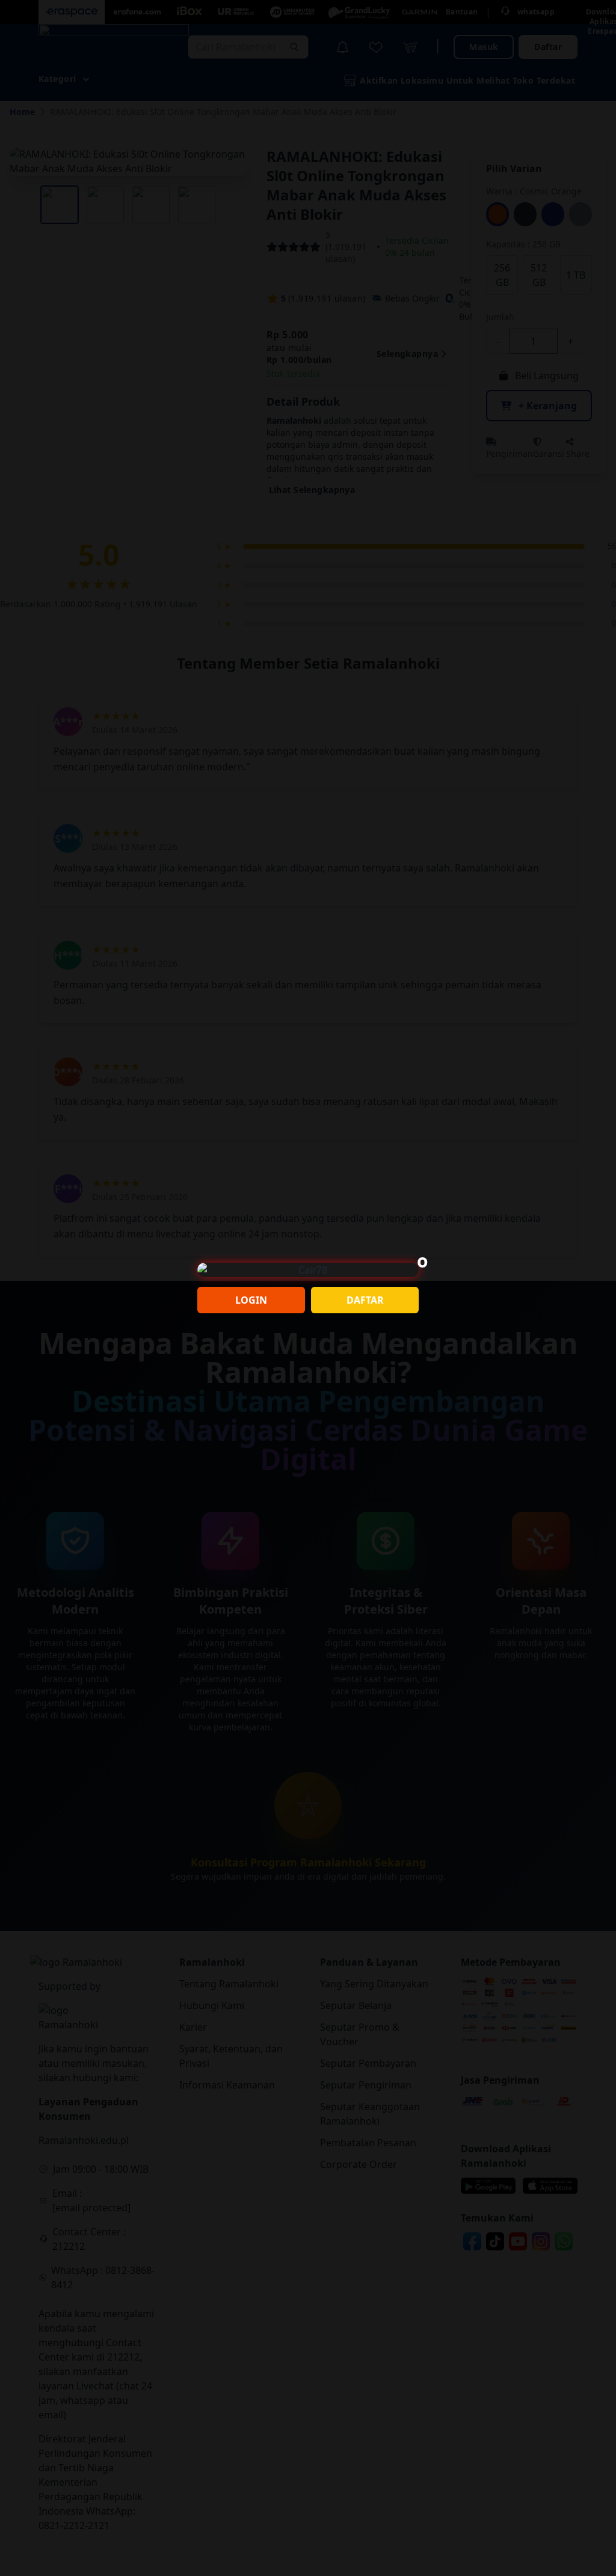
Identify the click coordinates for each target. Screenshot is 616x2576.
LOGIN (251, 1300)
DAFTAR (365, 1300)
